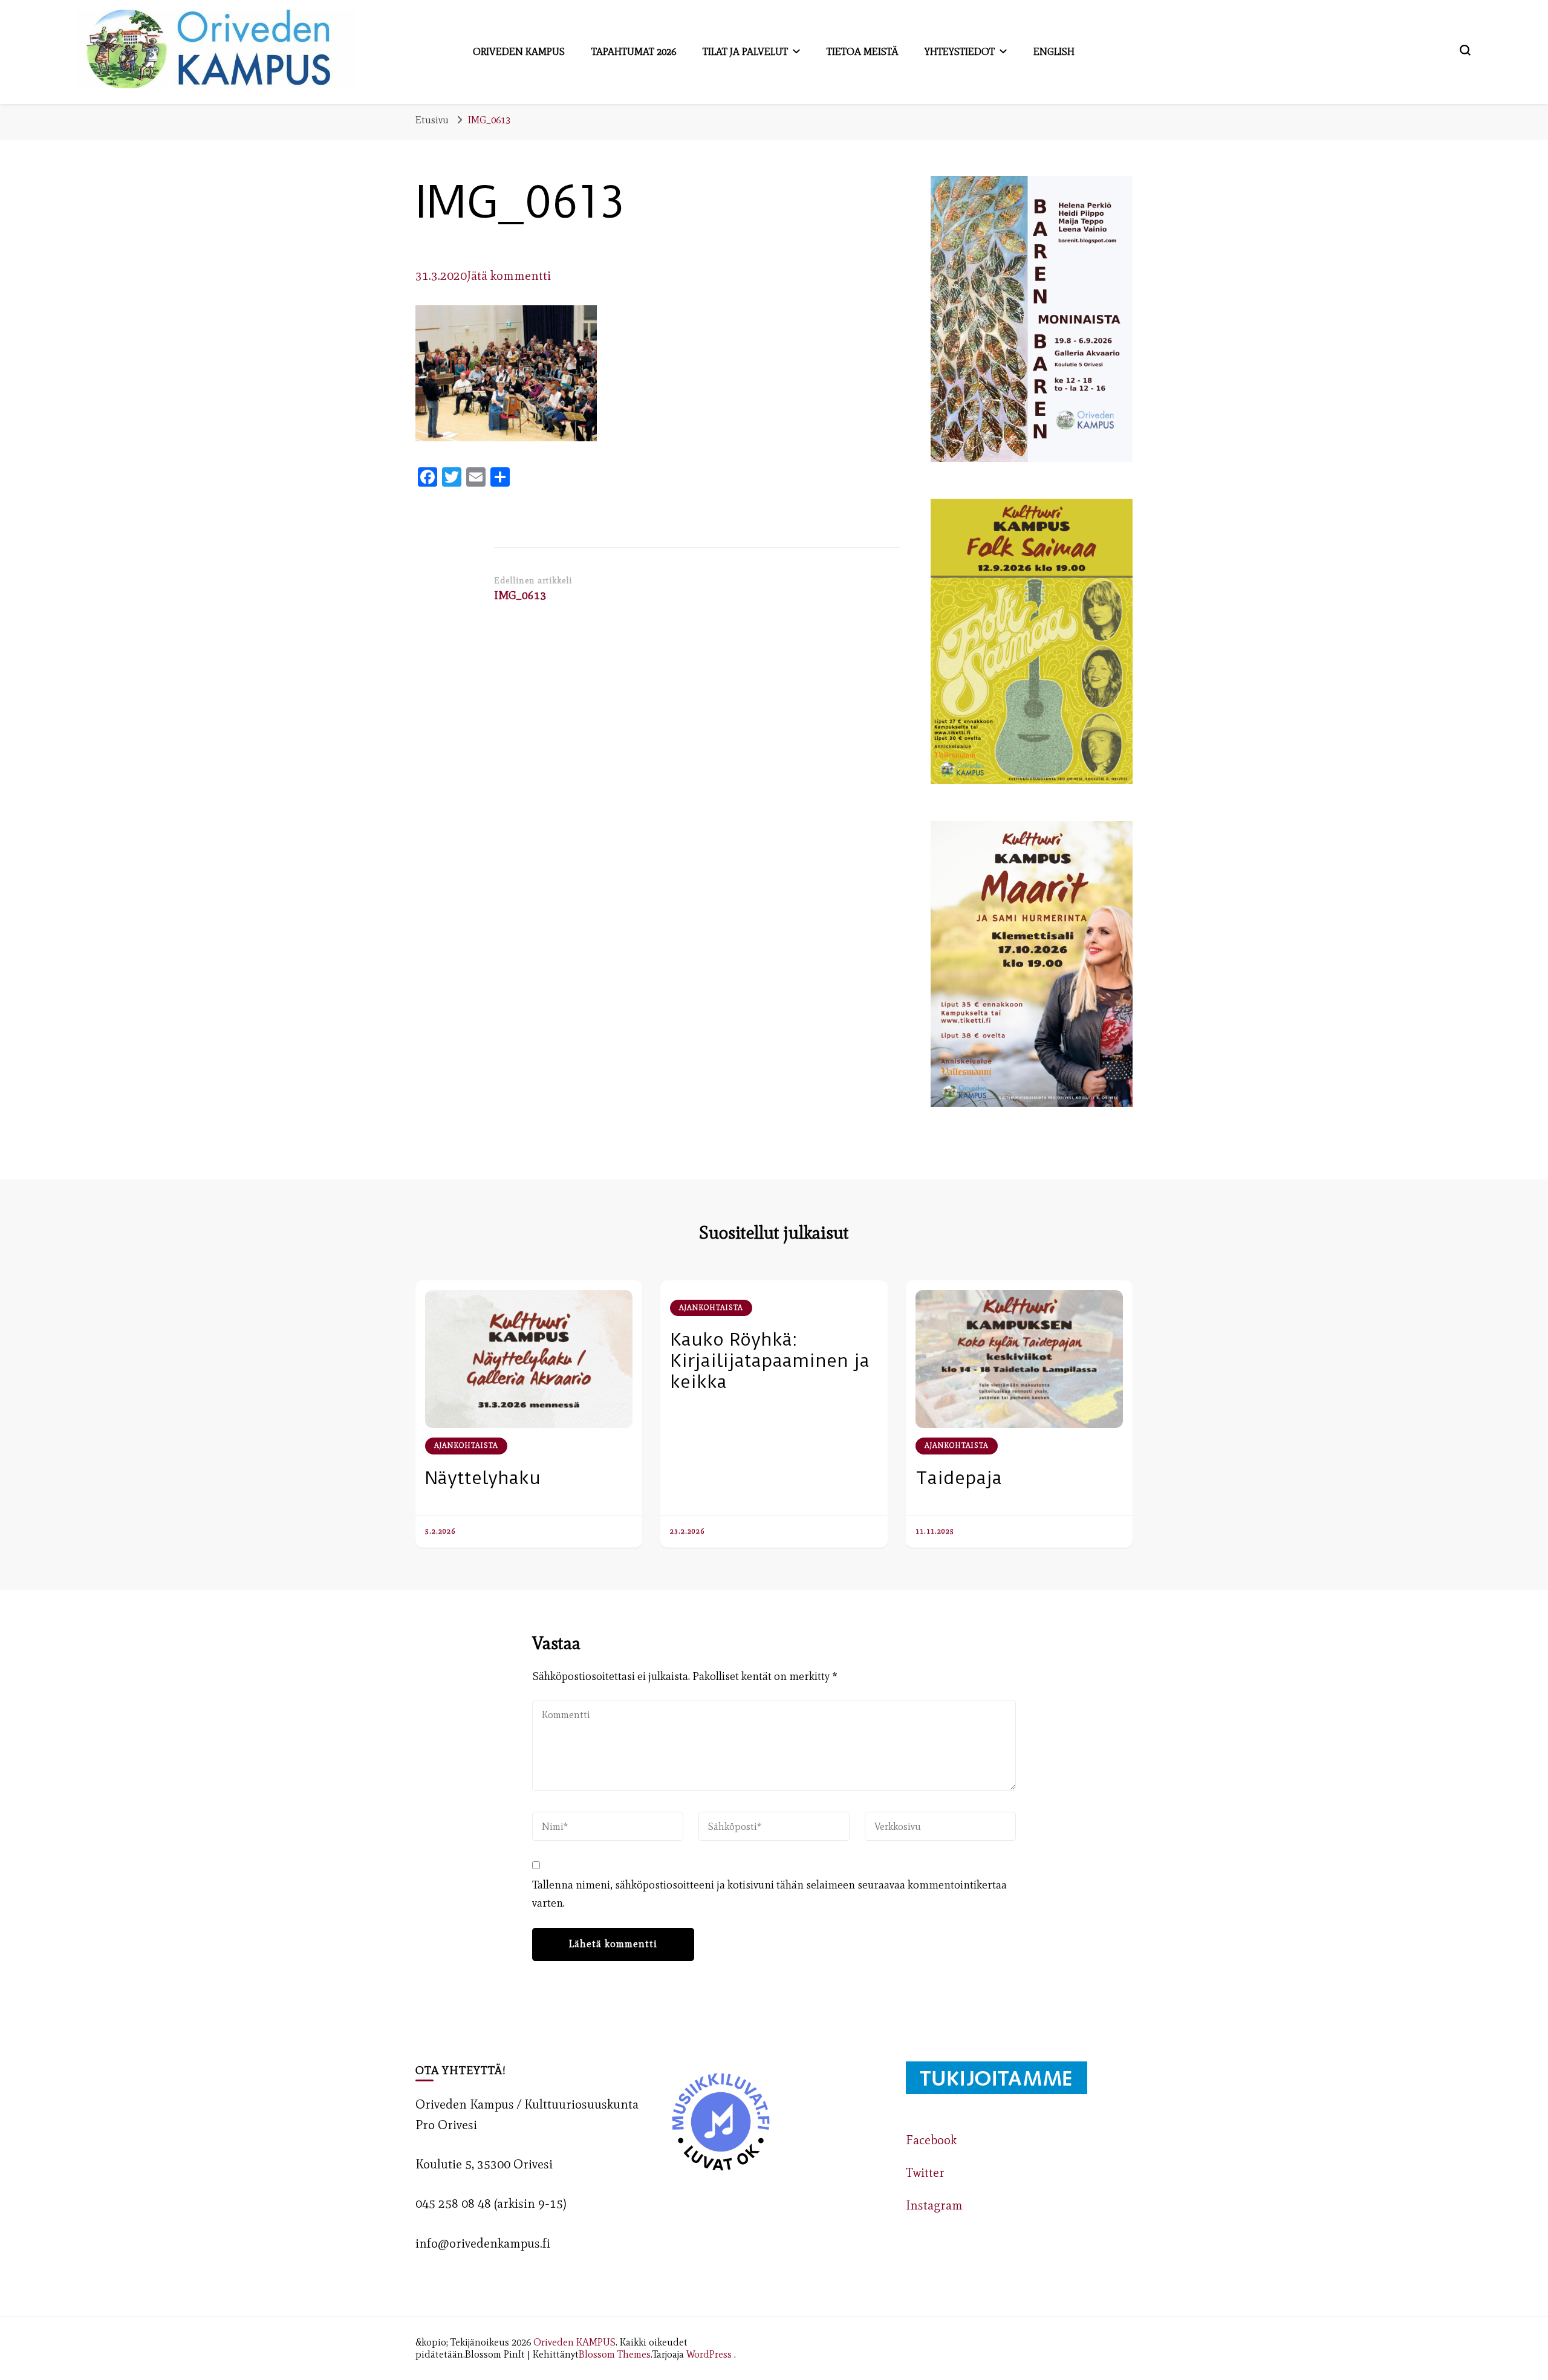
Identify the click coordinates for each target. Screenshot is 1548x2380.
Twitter (925, 2173)
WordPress (709, 2354)
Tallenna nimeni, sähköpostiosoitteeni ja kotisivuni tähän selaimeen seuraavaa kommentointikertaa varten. (769, 1894)
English (1054, 51)
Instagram (934, 2205)
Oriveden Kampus (519, 51)
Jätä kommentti (509, 276)
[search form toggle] (1465, 50)
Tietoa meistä (862, 51)
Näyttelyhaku (483, 1478)
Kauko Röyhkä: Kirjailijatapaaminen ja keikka (770, 1360)
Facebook (931, 2140)
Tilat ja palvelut (745, 51)
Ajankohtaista (466, 1445)
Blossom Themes (615, 2354)
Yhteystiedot (960, 51)
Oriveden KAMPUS (574, 2342)
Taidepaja (959, 1478)
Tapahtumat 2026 (634, 51)
